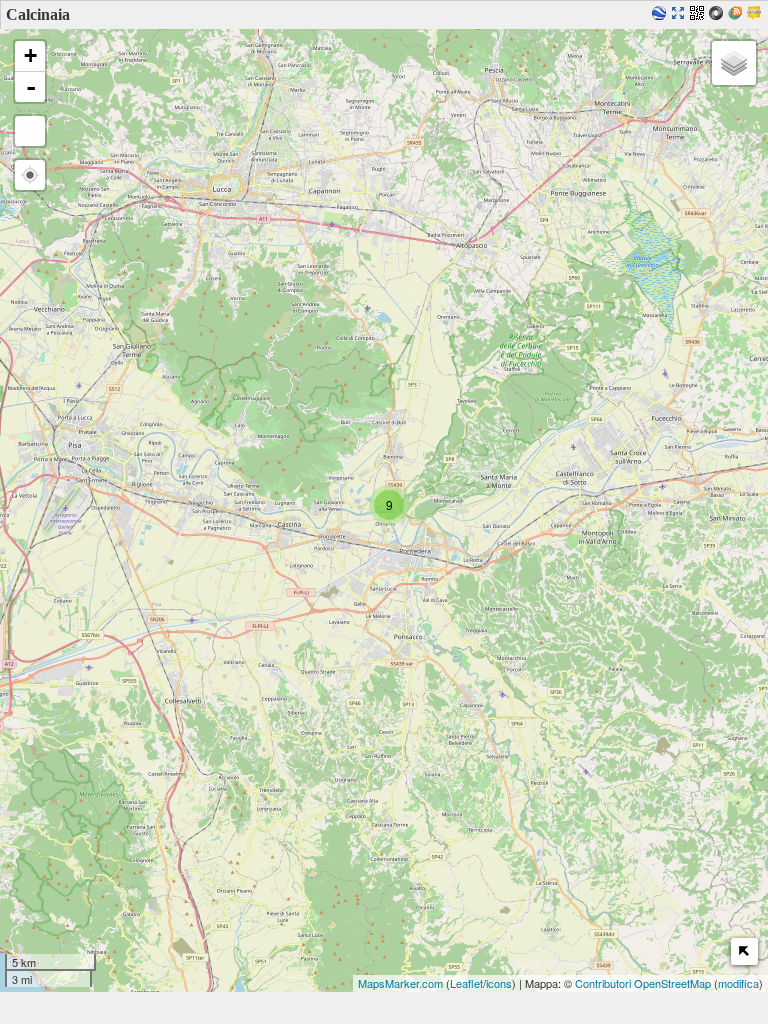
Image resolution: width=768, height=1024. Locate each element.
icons (499, 983)
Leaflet (466, 983)
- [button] (31, 87)
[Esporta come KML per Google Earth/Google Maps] (661, 14)
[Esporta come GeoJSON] (718, 14)
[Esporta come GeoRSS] (737, 14)
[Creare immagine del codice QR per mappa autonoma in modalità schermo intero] (699, 14)
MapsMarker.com (400, 983)
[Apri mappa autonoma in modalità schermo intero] (680, 14)
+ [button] (30, 55)
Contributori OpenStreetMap (643, 983)
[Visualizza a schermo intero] (30, 131)
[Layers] (734, 63)
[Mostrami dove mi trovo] (30, 175)
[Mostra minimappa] (744, 951)
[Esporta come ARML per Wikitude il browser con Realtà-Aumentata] (756, 14)
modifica (738, 983)
